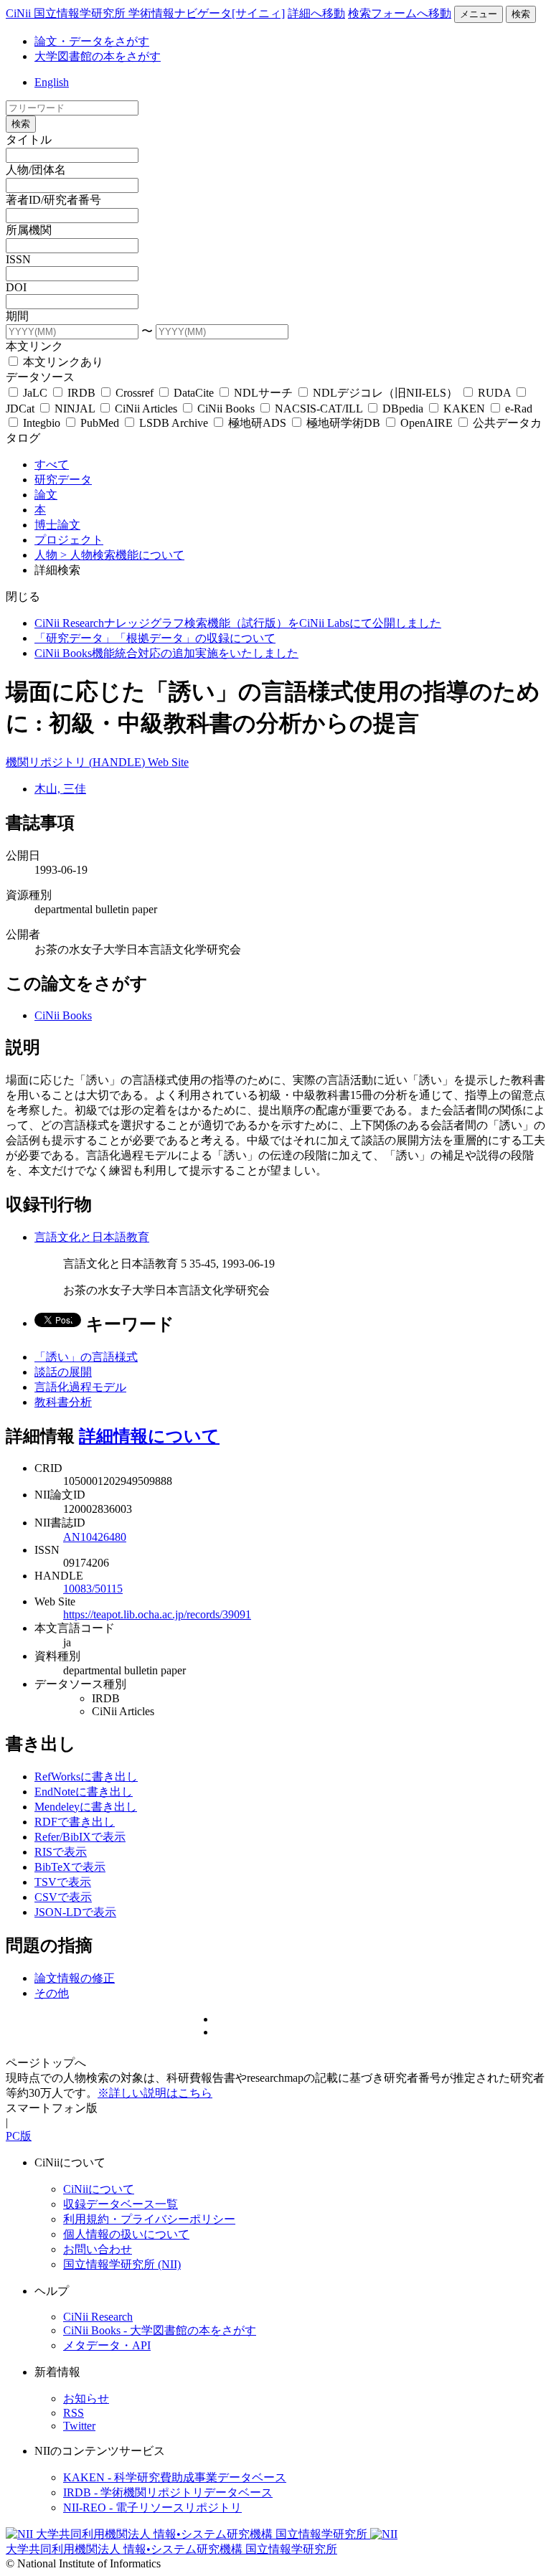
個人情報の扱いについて (126, 2234)
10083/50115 (93, 1589)
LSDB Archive (174, 423)
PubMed (100, 423)
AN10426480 (95, 1537)
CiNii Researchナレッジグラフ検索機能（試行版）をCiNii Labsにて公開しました (238, 623)
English (52, 82)
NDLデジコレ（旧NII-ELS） (385, 393)
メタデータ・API (107, 2345)
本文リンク (34, 346)
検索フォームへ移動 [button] (400, 13)
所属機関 (29, 230)
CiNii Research (98, 2317)
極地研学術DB (343, 423)
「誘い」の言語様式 (86, 1357)
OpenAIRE (427, 423)
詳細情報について (149, 1436)
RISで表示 (61, 1852)
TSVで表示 (63, 1882)
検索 (521, 14)
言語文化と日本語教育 (92, 1237)
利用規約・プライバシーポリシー (149, 2219)
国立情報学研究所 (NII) (122, 2264)
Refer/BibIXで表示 (80, 1837)
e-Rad (517, 409)
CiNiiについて (99, 2189)
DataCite (194, 393)
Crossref (135, 393)
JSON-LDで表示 (75, 1912)
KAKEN (464, 409)
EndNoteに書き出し (84, 1792)
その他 (52, 1993)
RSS (74, 2413)
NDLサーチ (263, 393)
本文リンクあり (62, 362)
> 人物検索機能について (122, 555)
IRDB (81, 393)
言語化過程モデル (80, 1387)
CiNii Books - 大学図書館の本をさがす (160, 2330)
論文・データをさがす (92, 41)
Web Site (168, 762)
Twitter (79, 2426)
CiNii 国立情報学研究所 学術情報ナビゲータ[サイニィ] (145, 13)
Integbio (42, 423)
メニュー (479, 14)
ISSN (18, 259)
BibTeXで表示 (70, 1867)
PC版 (19, 2136)
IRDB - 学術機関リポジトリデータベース (168, 2492)
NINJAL (75, 409)
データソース (40, 377)
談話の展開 (63, 1372)
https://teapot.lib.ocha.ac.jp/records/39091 (157, 1614)
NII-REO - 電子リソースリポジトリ (152, 2507)
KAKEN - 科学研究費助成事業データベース (175, 2477)
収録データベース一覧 (121, 2204)
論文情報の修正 (75, 1978)
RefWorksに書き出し (86, 1777)
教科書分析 (63, 1402)
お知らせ (86, 2398)
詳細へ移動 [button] (316, 13)
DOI (16, 287)
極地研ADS (257, 423)
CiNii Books (226, 409)
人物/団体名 (36, 170)
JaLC (35, 393)
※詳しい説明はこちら (155, 2093)
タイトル (29, 140)
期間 (17, 316)
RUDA (494, 393)
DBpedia (403, 409)
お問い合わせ (98, 2249)
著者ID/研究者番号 (53, 200)
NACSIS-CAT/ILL (319, 409)
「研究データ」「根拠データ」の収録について (155, 638)
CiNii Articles (146, 409)
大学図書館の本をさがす (98, 56)
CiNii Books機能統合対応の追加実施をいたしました (166, 653)
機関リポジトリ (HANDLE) (77, 762)
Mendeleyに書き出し (86, 1807)
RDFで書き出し (75, 1822)
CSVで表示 (63, 1897)
